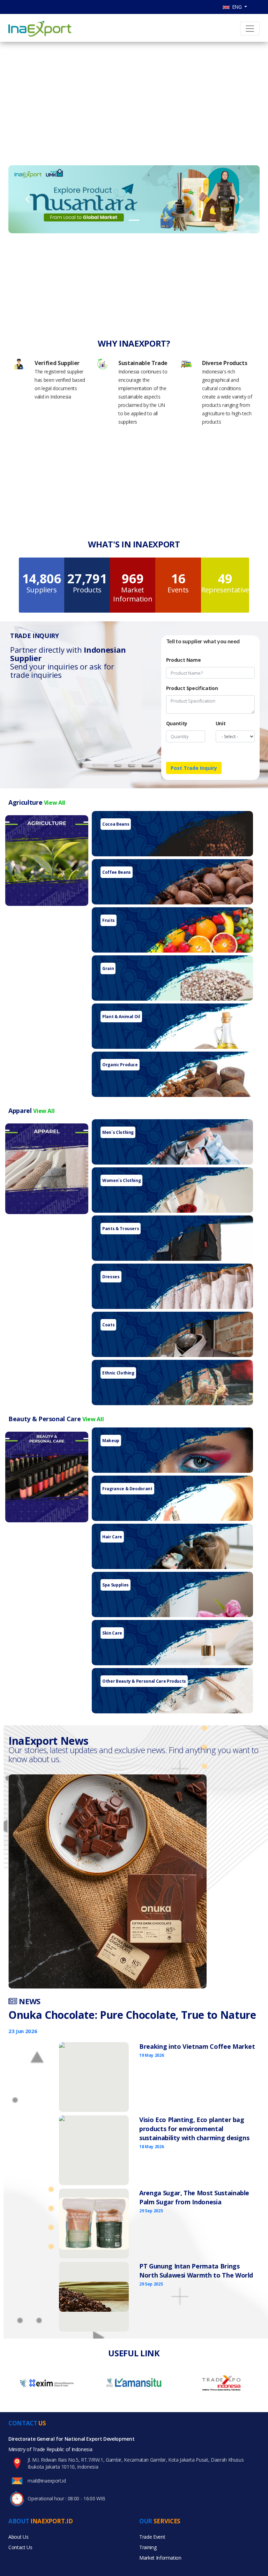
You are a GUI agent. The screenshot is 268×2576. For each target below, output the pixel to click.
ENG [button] (236, 7)
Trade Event (152, 2537)
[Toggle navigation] (250, 29)
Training (148, 2547)
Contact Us (20, 2547)
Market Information (160, 2558)
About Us (18, 2537)
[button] (27, 199)
